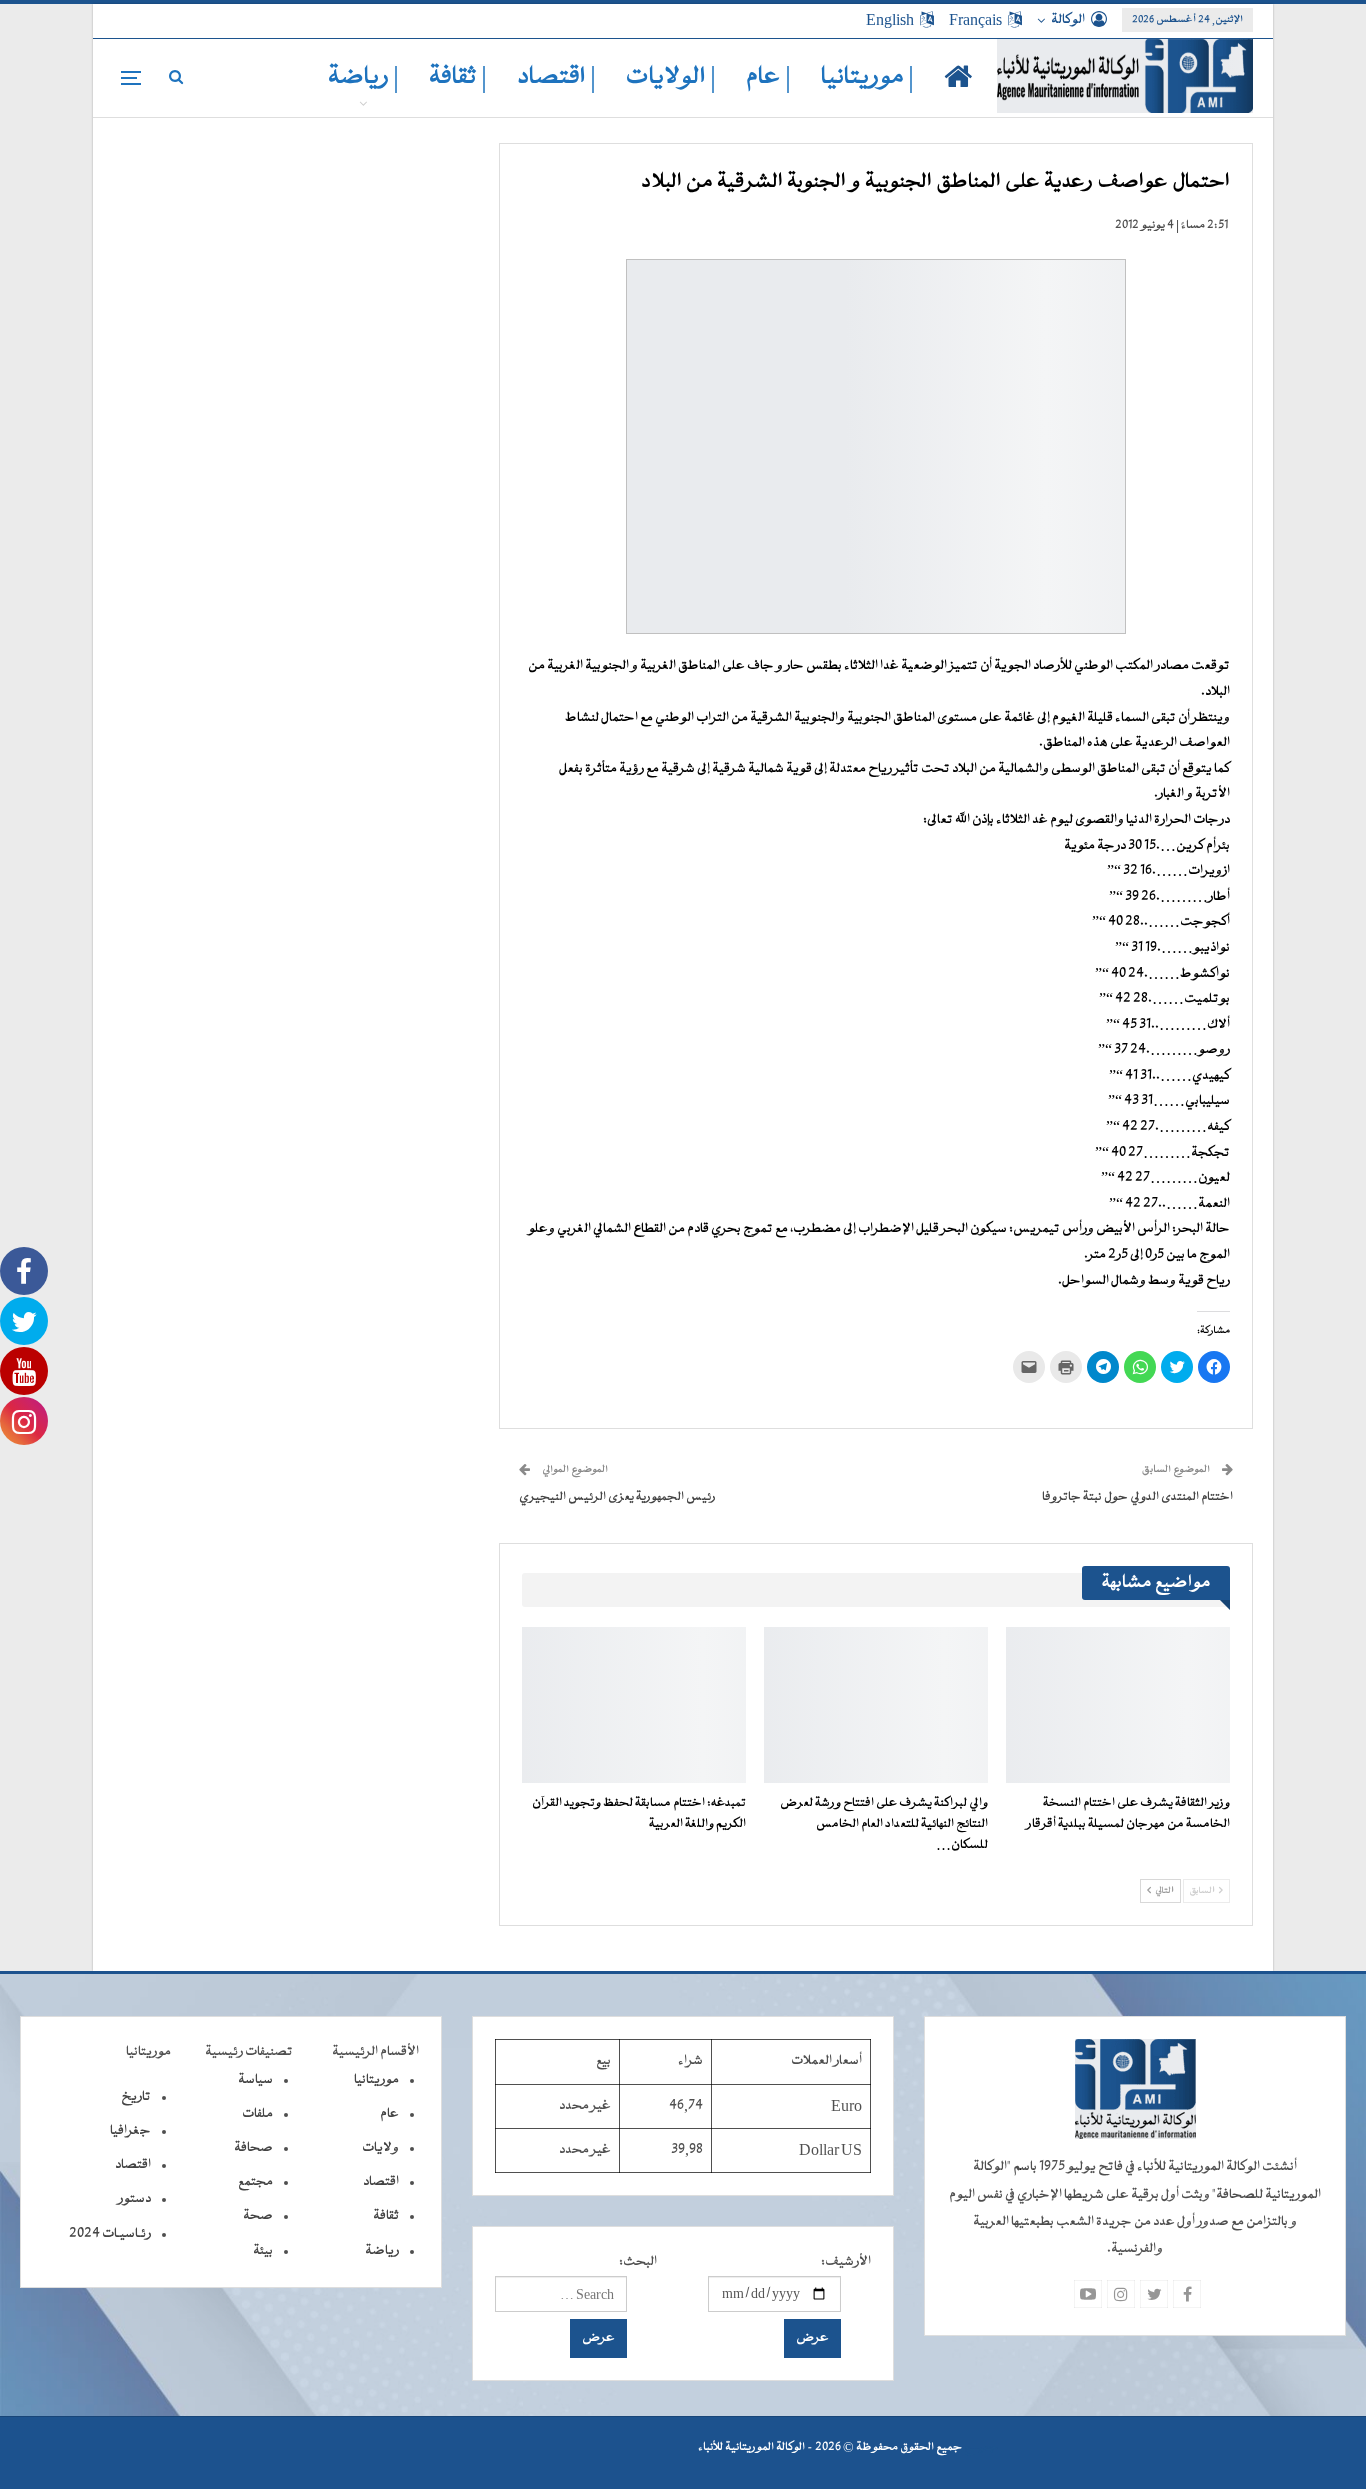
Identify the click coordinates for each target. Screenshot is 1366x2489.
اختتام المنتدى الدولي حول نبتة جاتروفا (1137, 1497)
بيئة (263, 2251)
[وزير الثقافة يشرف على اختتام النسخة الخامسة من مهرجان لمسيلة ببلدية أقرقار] (1118, 1705)
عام (389, 2114)
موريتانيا (376, 2080)
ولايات (380, 2148)
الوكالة (1068, 20)
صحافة (253, 2148)
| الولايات (671, 77)
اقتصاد (381, 2182)
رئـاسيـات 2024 (110, 2234)
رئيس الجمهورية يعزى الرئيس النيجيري (617, 1497)
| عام (768, 77)
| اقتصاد (556, 77)
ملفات (257, 2114)
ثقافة (386, 2216)
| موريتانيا (867, 77)
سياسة (255, 2080)
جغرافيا (130, 2131)
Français (975, 20)
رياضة (382, 2251)
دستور (134, 2199)
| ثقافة (458, 77)
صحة (258, 2216)
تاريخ (136, 2097)
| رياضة (363, 77)
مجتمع (255, 2182)
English (890, 20)
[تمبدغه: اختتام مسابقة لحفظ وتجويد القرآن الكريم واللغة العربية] (634, 1705)
